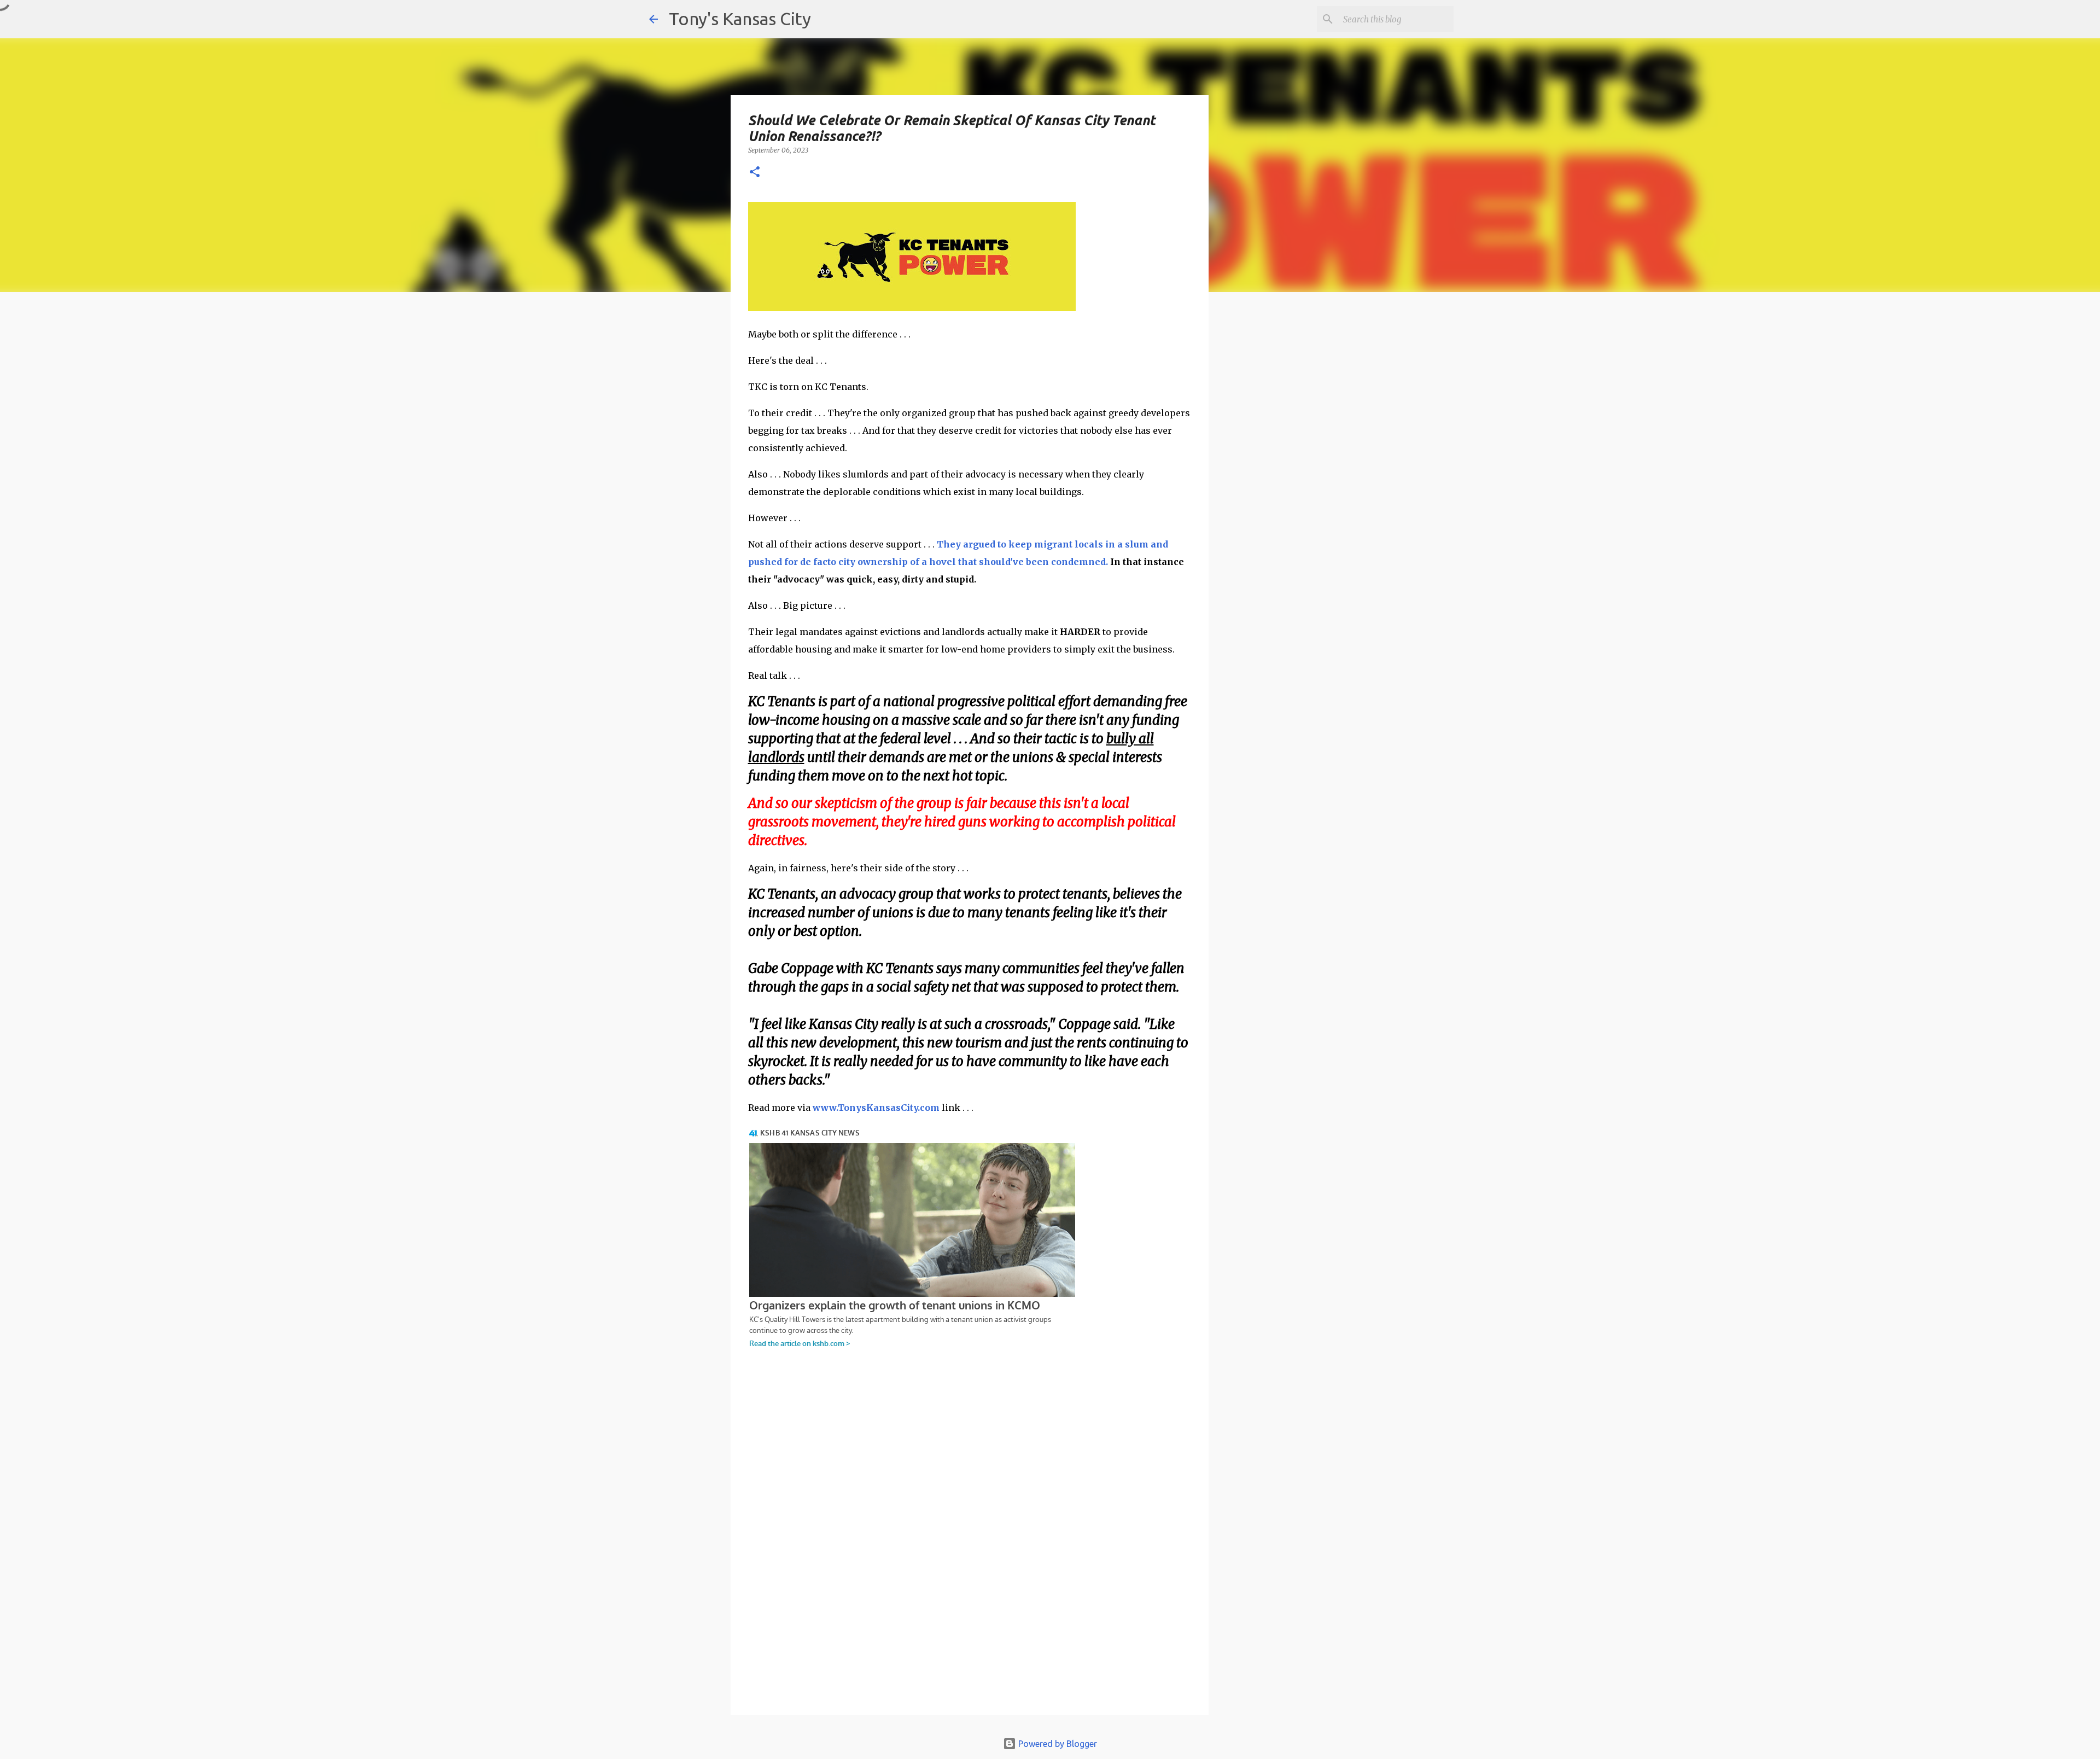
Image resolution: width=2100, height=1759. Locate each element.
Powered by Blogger (1057, 1744)
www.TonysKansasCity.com (876, 1108)
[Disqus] (970, 1559)
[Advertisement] (1298, 490)
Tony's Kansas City (740, 19)
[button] (755, 173)
